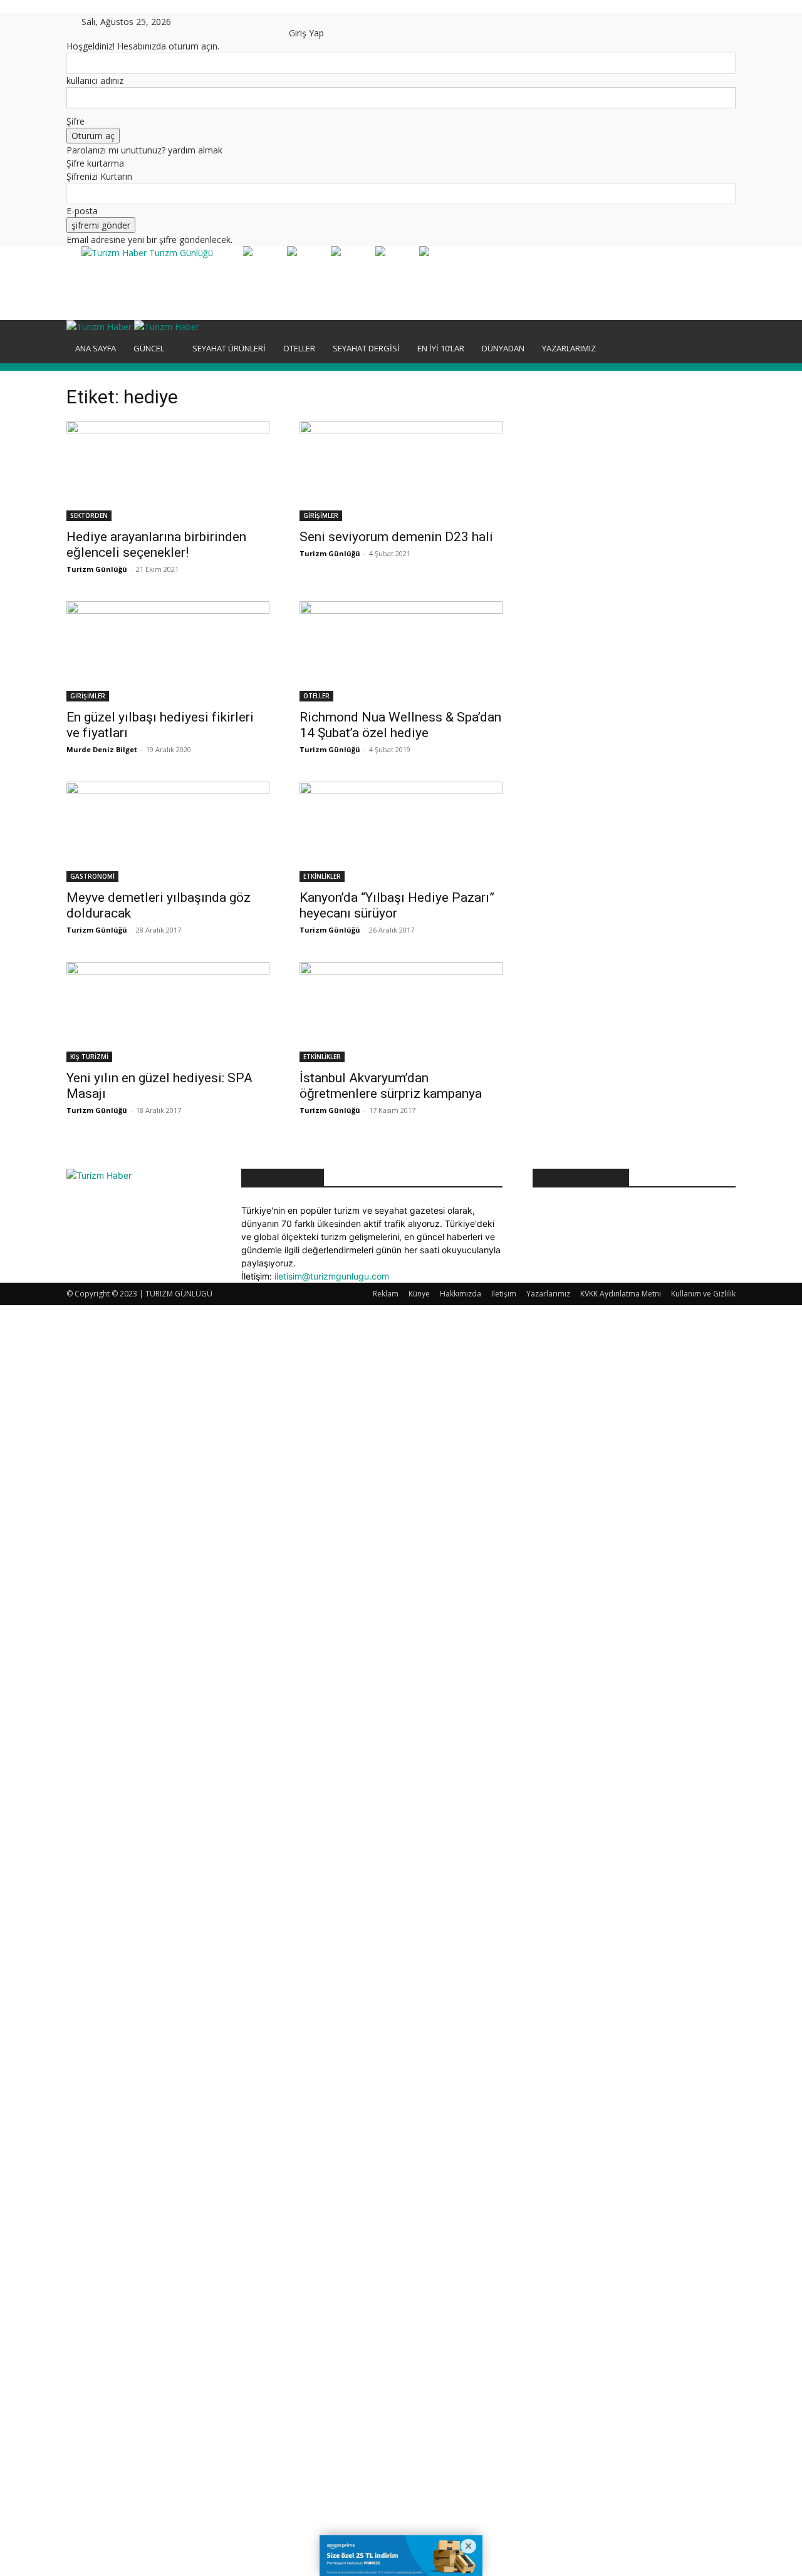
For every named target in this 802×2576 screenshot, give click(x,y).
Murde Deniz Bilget (102, 749)
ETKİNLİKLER (322, 876)
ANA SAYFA (96, 348)
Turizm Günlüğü (97, 569)
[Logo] (100, 327)
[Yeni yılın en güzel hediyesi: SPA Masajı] (168, 1012)
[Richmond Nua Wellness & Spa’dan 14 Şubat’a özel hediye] (401, 651)
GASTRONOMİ (92, 876)
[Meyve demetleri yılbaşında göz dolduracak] (168, 832)
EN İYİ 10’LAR (441, 348)
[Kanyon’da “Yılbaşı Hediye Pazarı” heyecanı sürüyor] (401, 832)
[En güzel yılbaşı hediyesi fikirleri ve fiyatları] (168, 651)
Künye (419, 1294)
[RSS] (234, 22)
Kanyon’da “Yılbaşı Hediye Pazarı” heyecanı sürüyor (397, 905)
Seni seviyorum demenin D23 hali (396, 537)
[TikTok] (253, 22)
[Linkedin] (225, 22)
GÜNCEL (149, 348)
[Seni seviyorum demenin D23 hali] (401, 471)
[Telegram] (243, 22)
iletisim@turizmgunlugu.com (332, 1276)
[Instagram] (215, 22)
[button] (721, 336)
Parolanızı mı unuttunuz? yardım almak (144, 150)
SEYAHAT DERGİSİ (366, 348)
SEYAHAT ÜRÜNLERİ (229, 348)
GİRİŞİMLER (321, 515)
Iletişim (504, 1294)
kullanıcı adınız (95, 80)
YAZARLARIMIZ (569, 348)
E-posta (82, 211)
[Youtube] (270, 22)
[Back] (292, 20)
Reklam (386, 1294)
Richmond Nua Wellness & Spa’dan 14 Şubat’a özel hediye (400, 725)
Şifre (76, 121)
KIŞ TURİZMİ (89, 1057)
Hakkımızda (461, 1294)
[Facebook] (206, 22)
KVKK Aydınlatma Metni (621, 1294)
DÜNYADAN (503, 348)
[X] (262, 22)
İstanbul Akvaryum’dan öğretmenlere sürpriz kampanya (391, 1086)
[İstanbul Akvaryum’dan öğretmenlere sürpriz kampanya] (401, 1012)
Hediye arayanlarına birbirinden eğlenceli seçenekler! (156, 545)
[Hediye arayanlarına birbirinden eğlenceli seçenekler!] (168, 471)
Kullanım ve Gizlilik (703, 1294)
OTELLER (299, 348)
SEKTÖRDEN (89, 515)
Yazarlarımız (548, 1294)
